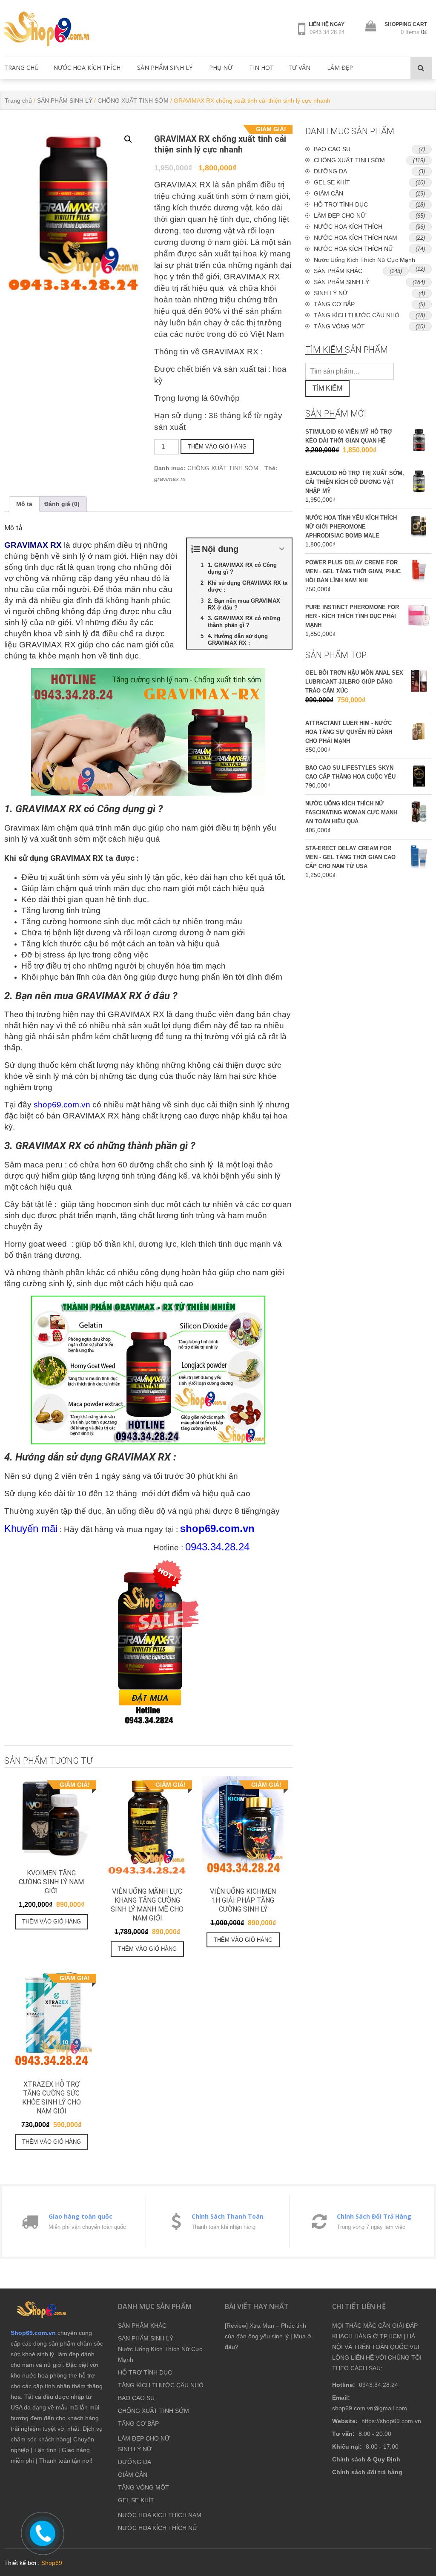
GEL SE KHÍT (332, 182)
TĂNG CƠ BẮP (334, 304)
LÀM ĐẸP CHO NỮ (340, 216)
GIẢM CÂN (328, 193)
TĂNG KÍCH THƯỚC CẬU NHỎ (357, 315)
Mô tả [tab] (24, 504)
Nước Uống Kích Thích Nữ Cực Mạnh (364, 260)
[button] (128, 139)
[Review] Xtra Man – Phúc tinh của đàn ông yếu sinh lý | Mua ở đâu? (268, 2336)
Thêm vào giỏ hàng (217, 447)
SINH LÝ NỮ (331, 293)
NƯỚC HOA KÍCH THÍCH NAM (356, 238)
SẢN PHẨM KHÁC (338, 271)
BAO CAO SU (332, 149)
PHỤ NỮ (221, 68)
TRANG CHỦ (22, 68)
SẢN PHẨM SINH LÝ (165, 68)
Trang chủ (18, 101)
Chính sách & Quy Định (366, 2459)
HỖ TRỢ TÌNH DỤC (341, 204)
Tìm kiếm (327, 388)
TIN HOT (261, 68)
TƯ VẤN (299, 68)
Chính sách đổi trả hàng (367, 2472)
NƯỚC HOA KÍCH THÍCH (87, 68)
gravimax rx (170, 479)
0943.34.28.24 (327, 32)
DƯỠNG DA (330, 171)
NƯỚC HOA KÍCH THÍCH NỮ (354, 249)
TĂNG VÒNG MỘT (339, 326)
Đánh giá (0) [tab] (62, 504)
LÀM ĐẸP (340, 68)
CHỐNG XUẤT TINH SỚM (133, 101)
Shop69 (52, 2563)
